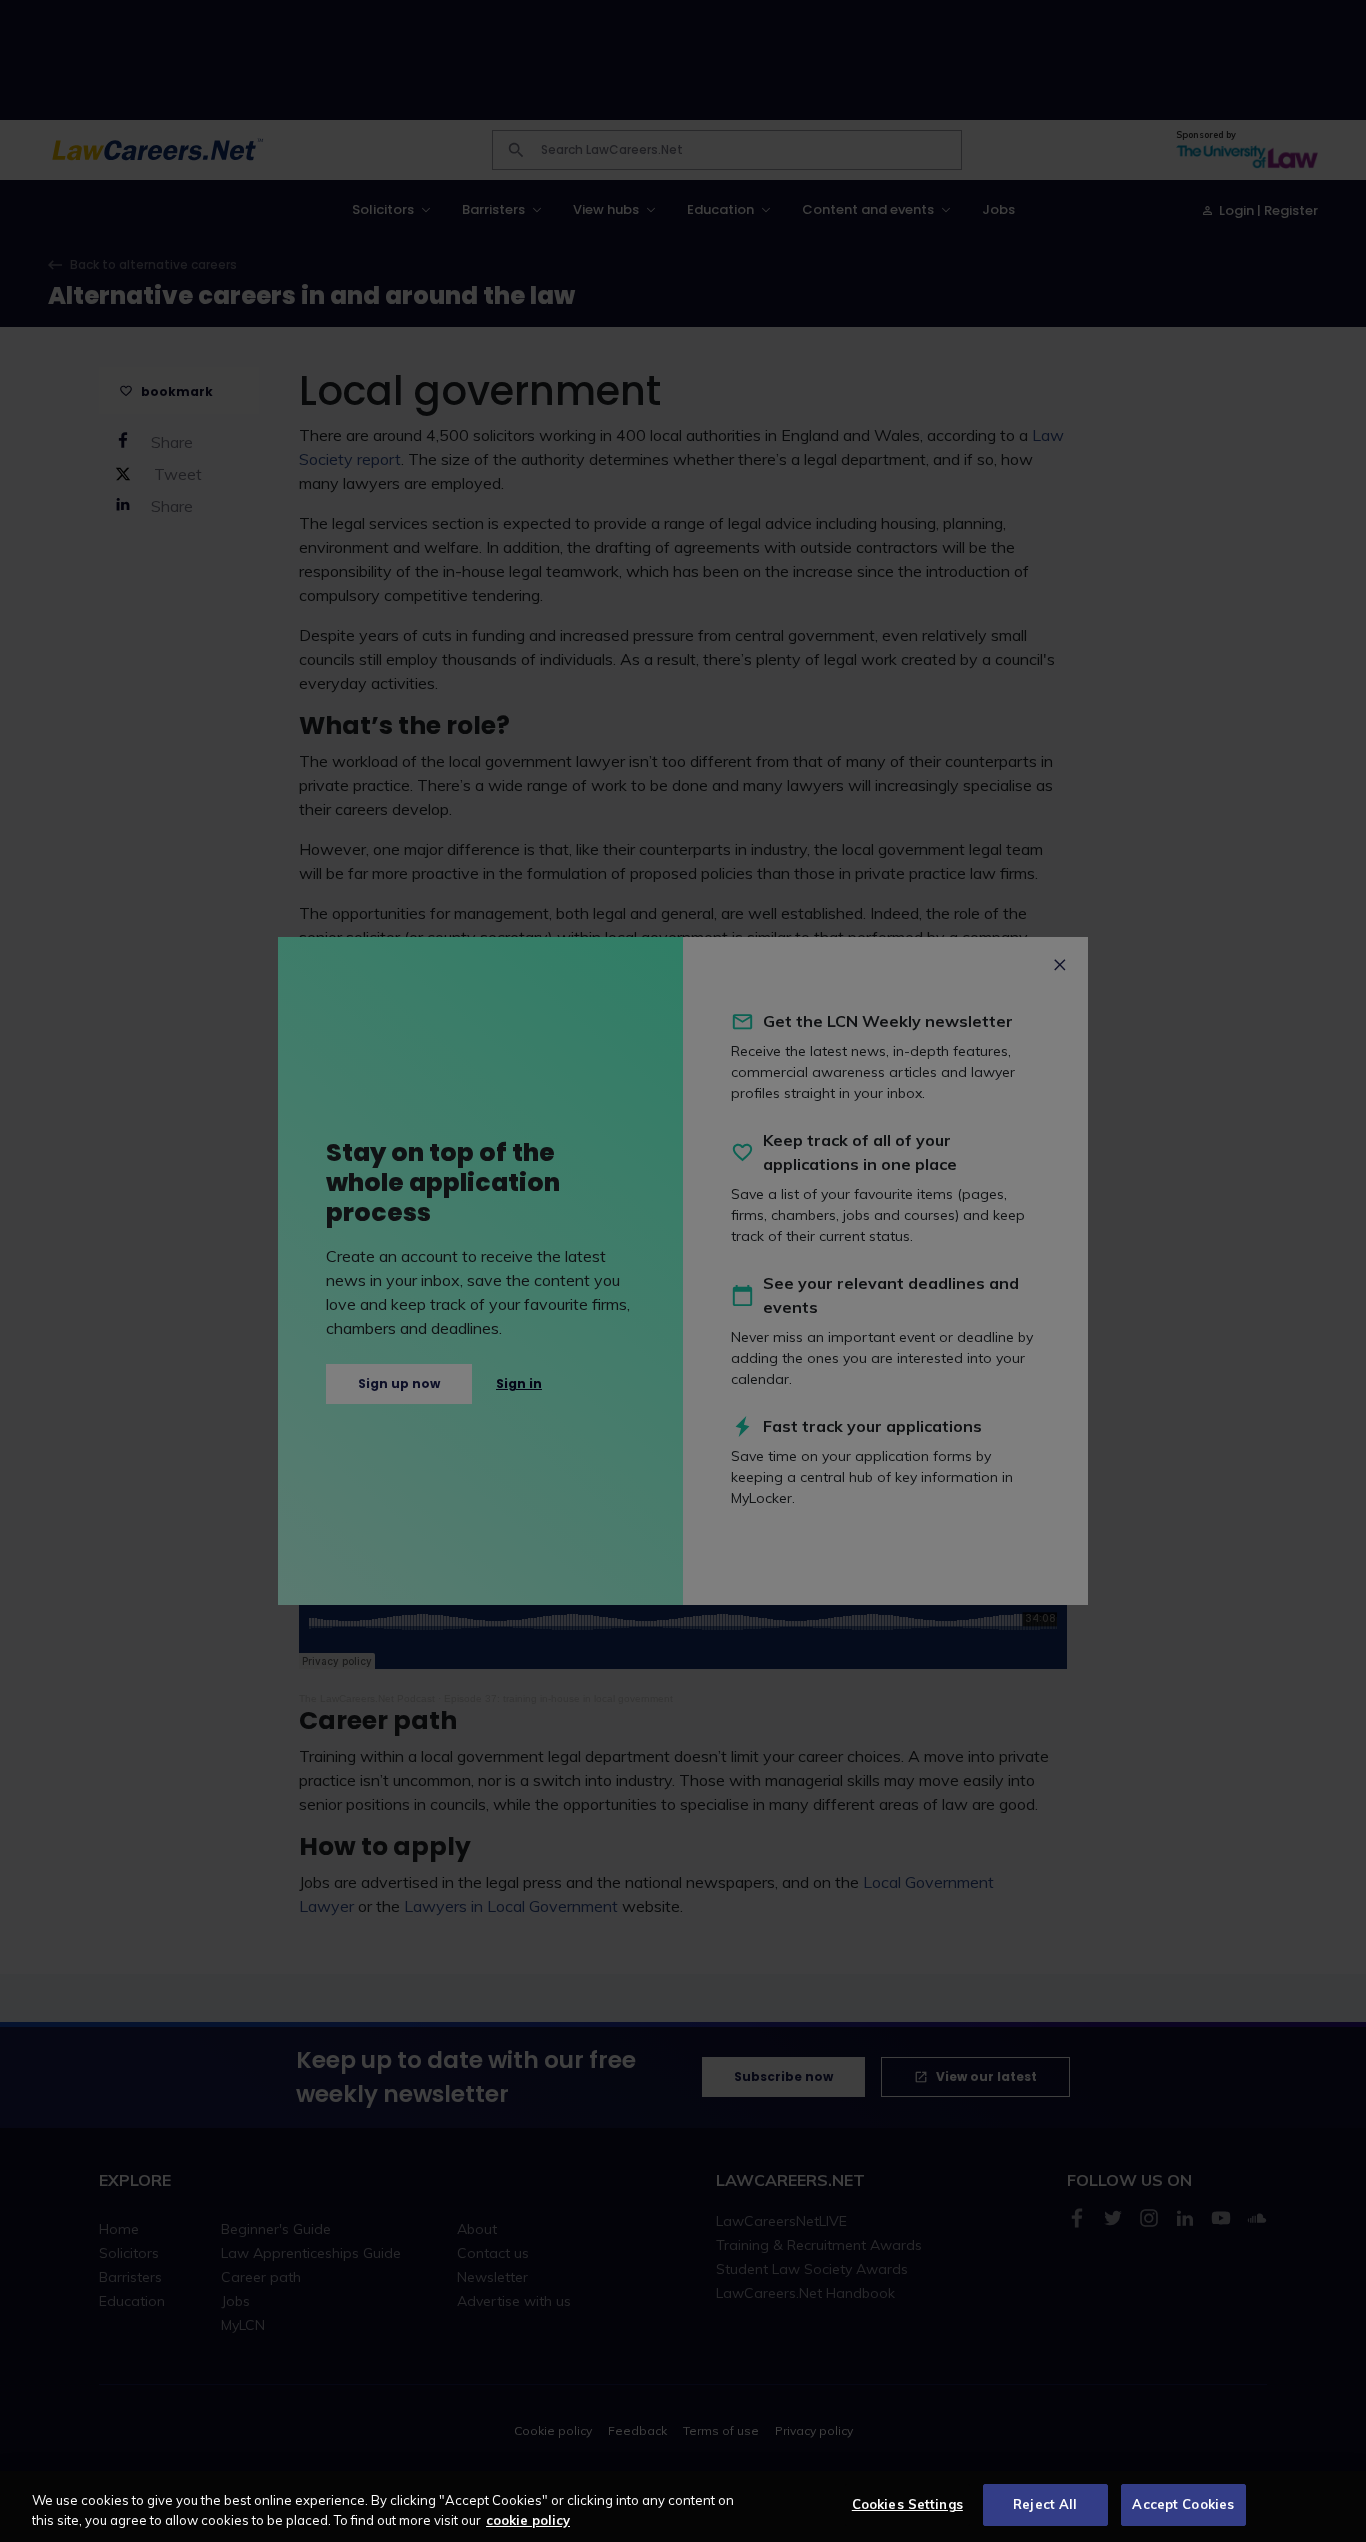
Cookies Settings (907, 2504)
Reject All (1045, 2504)
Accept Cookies (1183, 2504)
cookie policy (528, 2520)
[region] (683, 2506)
